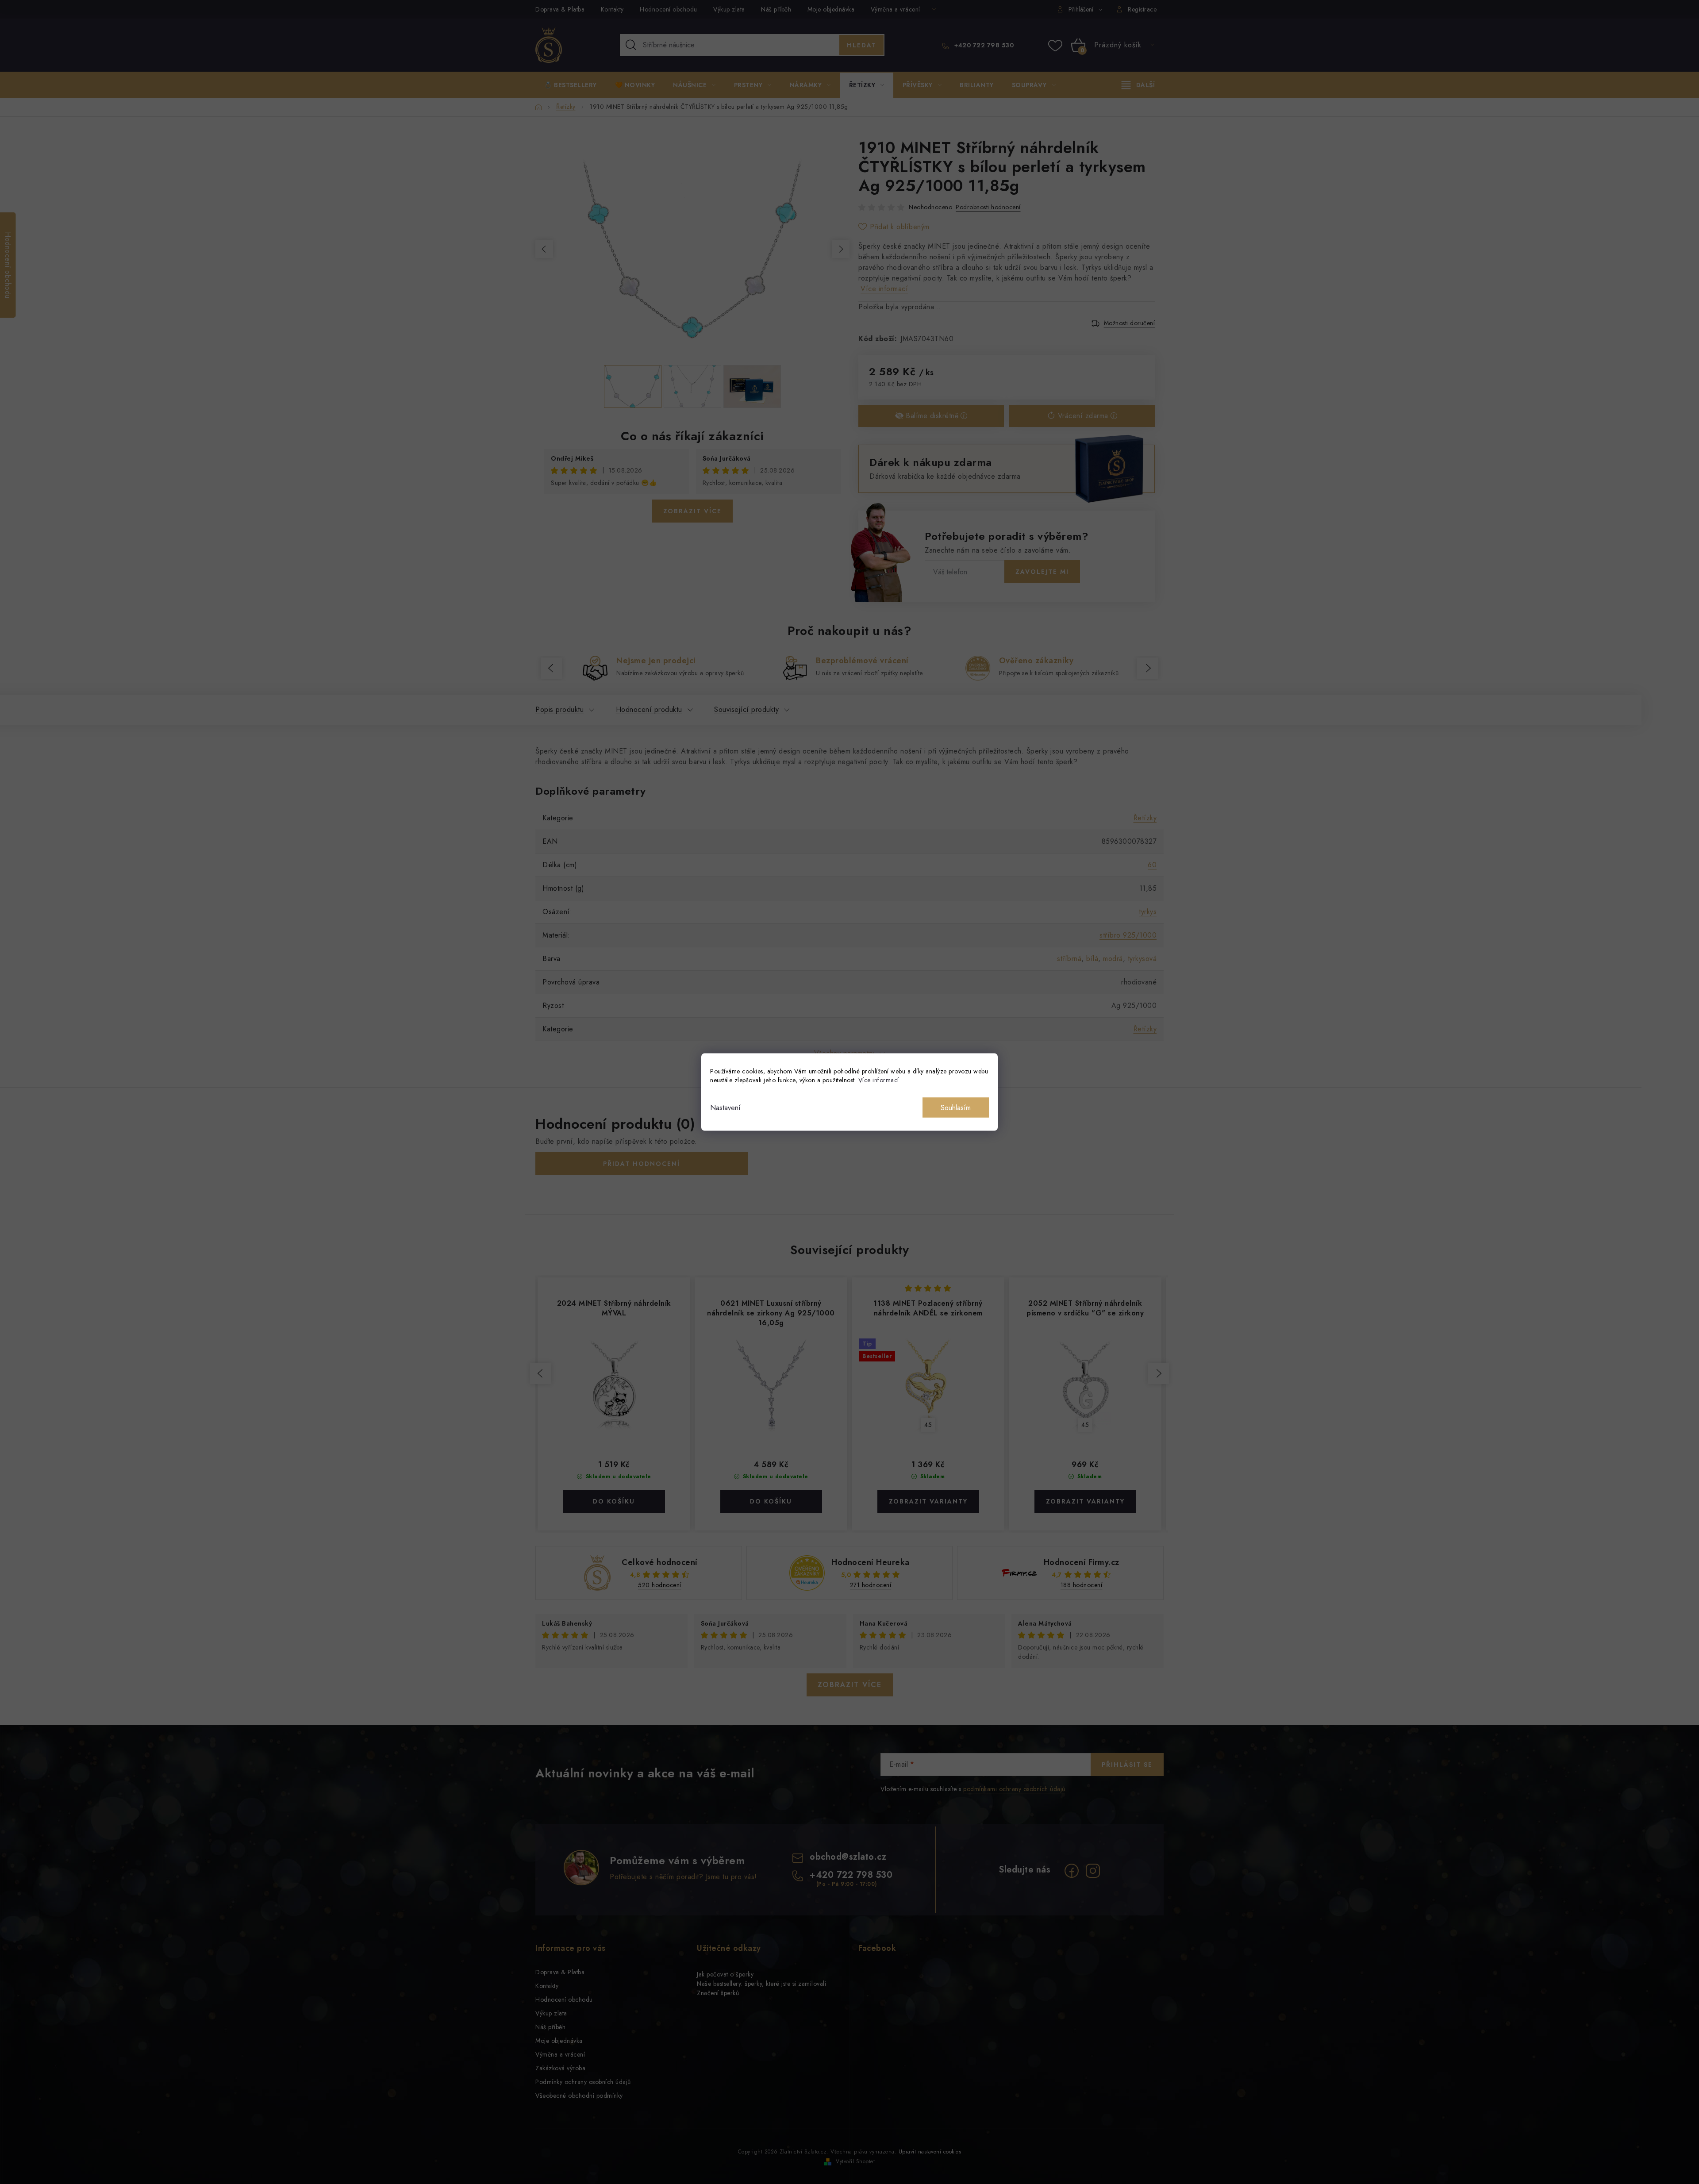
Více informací (879, 1080)
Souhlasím (956, 1108)
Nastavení (725, 1108)
